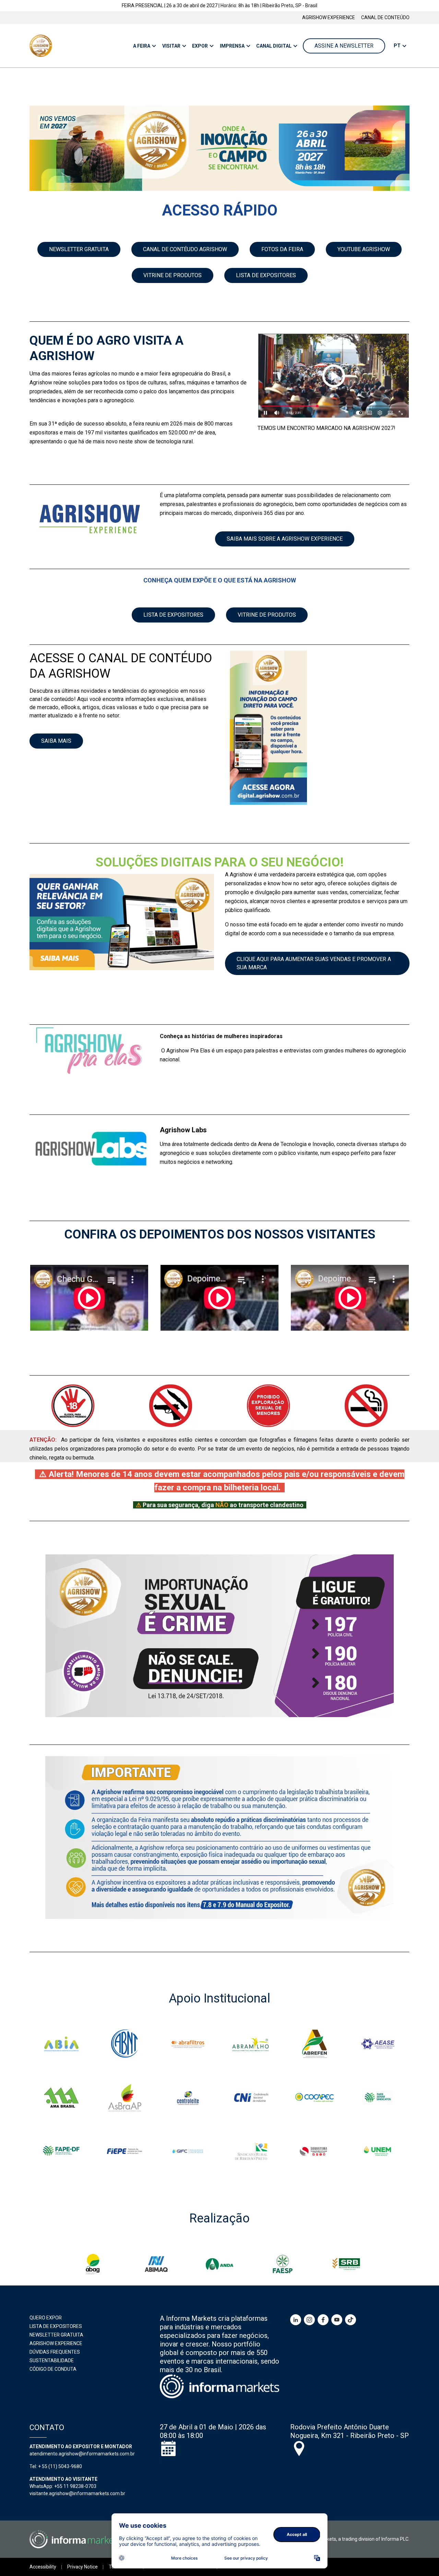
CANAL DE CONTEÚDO (385, 17)
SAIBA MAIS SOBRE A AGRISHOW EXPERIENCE (285, 539)
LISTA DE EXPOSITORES (266, 275)
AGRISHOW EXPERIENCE (329, 17)
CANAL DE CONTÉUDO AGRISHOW (185, 249)
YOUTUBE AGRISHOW (364, 249)
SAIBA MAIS (56, 741)
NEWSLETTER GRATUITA (79, 249)
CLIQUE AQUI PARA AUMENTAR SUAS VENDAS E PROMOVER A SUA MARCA (314, 963)
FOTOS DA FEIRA (282, 249)
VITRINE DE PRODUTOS (173, 275)
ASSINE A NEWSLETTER (344, 46)
